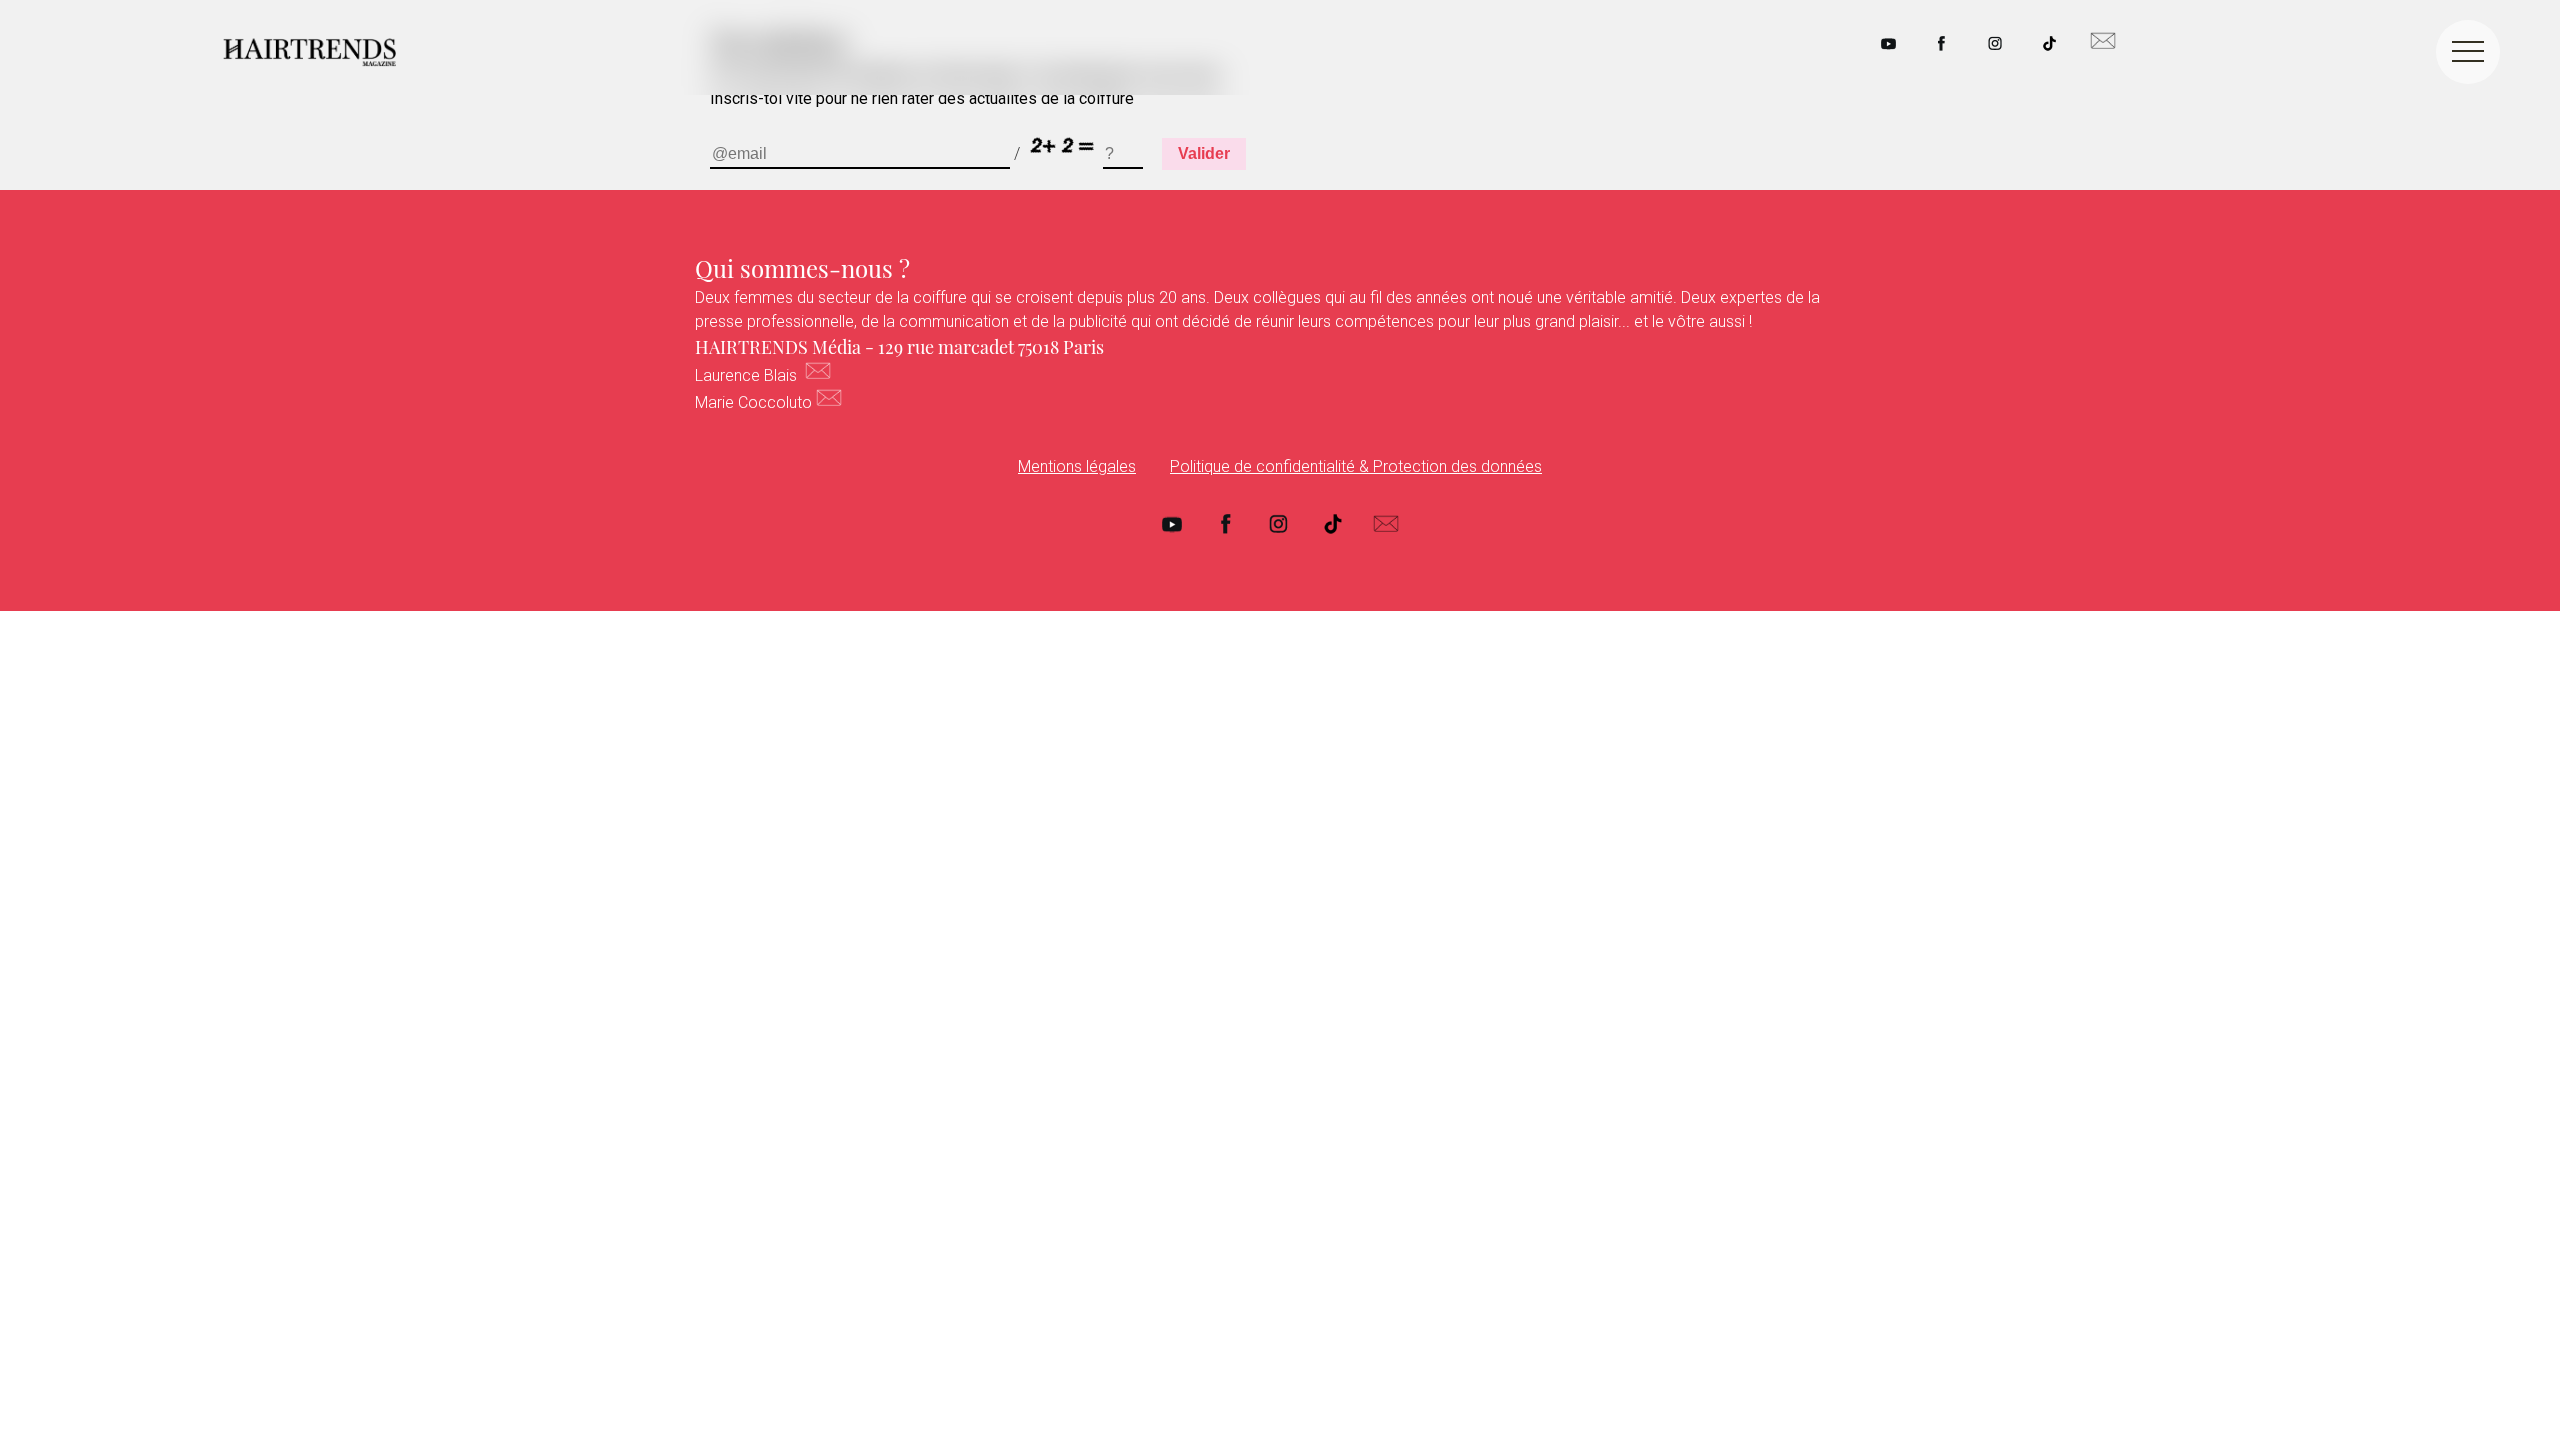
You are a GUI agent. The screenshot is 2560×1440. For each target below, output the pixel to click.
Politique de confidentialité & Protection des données (1356, 466)
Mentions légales (1077, 466)
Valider (1204, 153)
